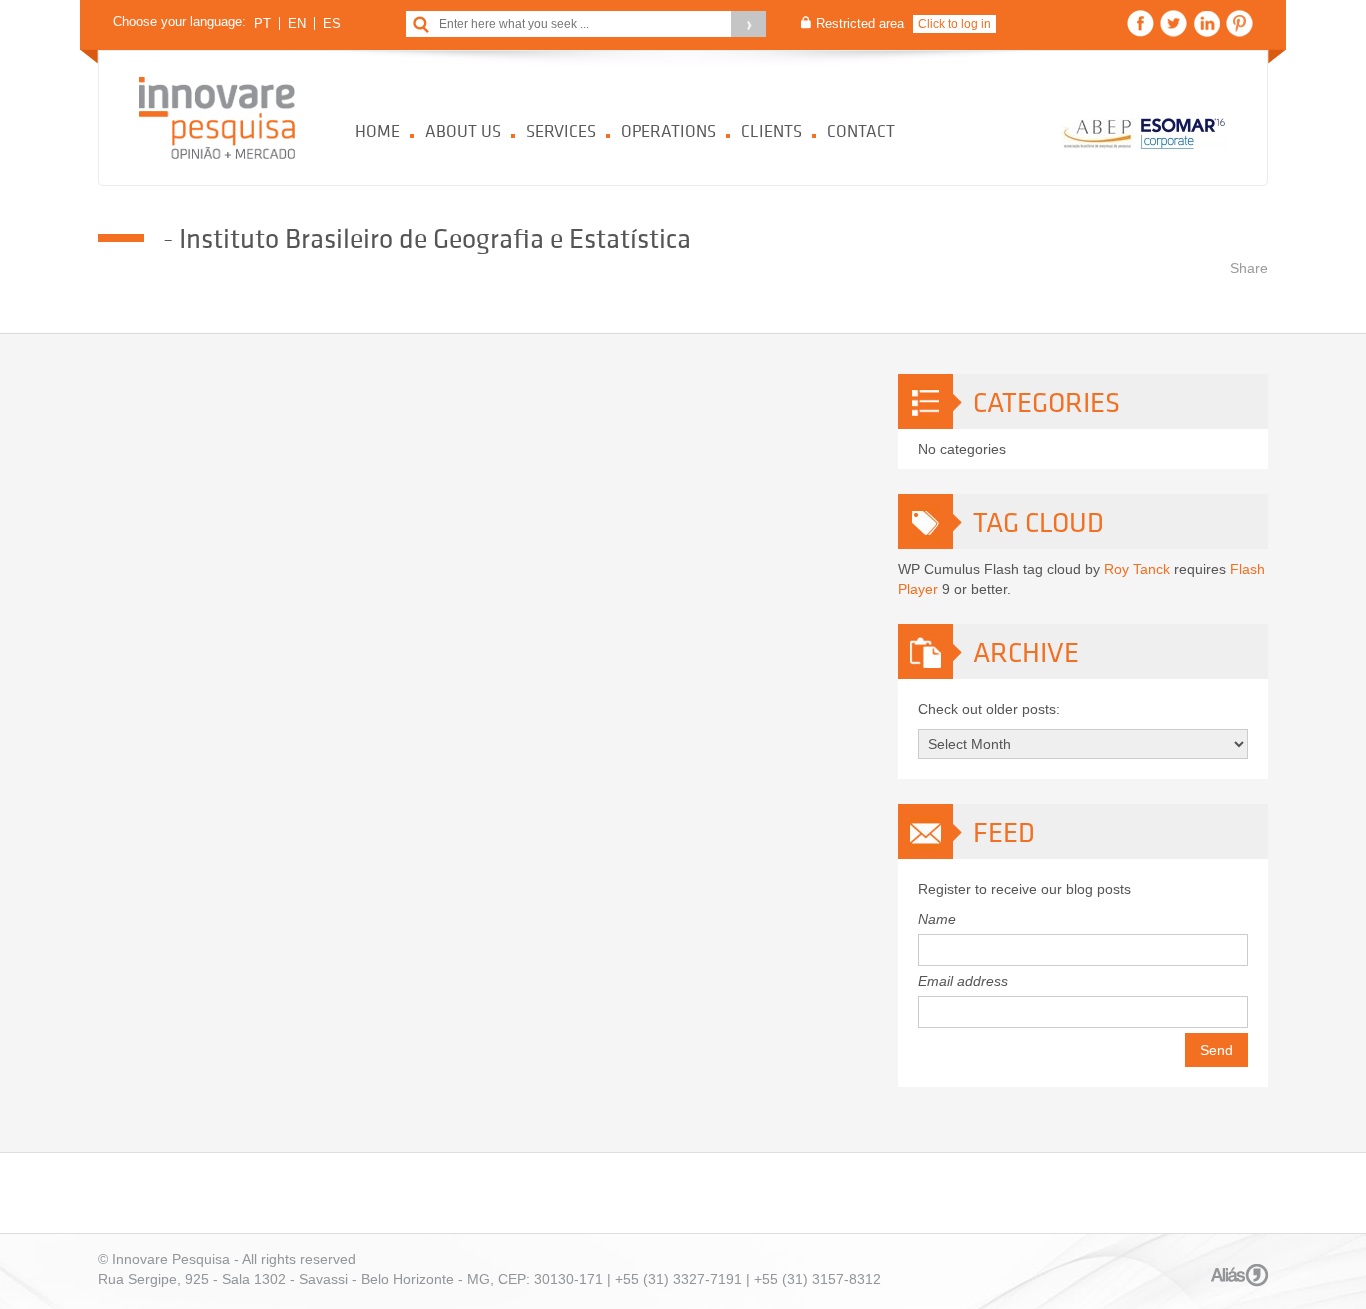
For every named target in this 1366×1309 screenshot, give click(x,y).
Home (377, 131)
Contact (861, 131)
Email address (963, 981)
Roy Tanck (1137, 569)
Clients (771, 131)
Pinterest (1239, 23)
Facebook (1140, 23)
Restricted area (860, 23)
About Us (463, 131)
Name (937, 919)
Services (561, 131)
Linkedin (1206, 23)
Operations (668, 131)
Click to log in (954, 24)
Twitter (1173, 23)
